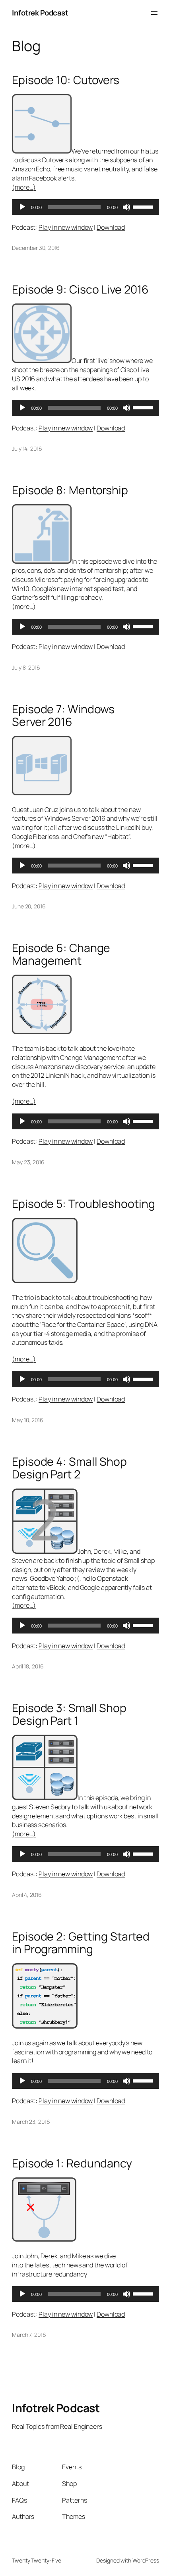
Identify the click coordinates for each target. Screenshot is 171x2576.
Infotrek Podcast (40, 13)
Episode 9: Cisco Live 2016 (80, 290)
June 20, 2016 (29, 906)
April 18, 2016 (28, 1666)
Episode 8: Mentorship (70, 490)
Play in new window (66, 227)
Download (111, 227)
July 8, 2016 (26, 667)
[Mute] (126, 207)
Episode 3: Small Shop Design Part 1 (69, 1714)
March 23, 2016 (31, 2122)
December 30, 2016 (36, 248)
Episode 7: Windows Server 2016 (63, 716)
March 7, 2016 (29, 2335)
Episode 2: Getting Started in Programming (81, 1943)
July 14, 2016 (27, 448)
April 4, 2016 (27, 1895)
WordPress (146, 2560)
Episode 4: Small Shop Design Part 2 (69, 1468)
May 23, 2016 (28, 1162)
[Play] (22, 207)
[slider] (144, 206)
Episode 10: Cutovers (66, 80)
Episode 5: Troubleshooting (83, 1204)
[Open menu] (154, 13)
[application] (85, 207)
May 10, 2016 (28, 1420)
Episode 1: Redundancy (72, 2163)
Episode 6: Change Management (61, 954)
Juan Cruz (44, 810)
